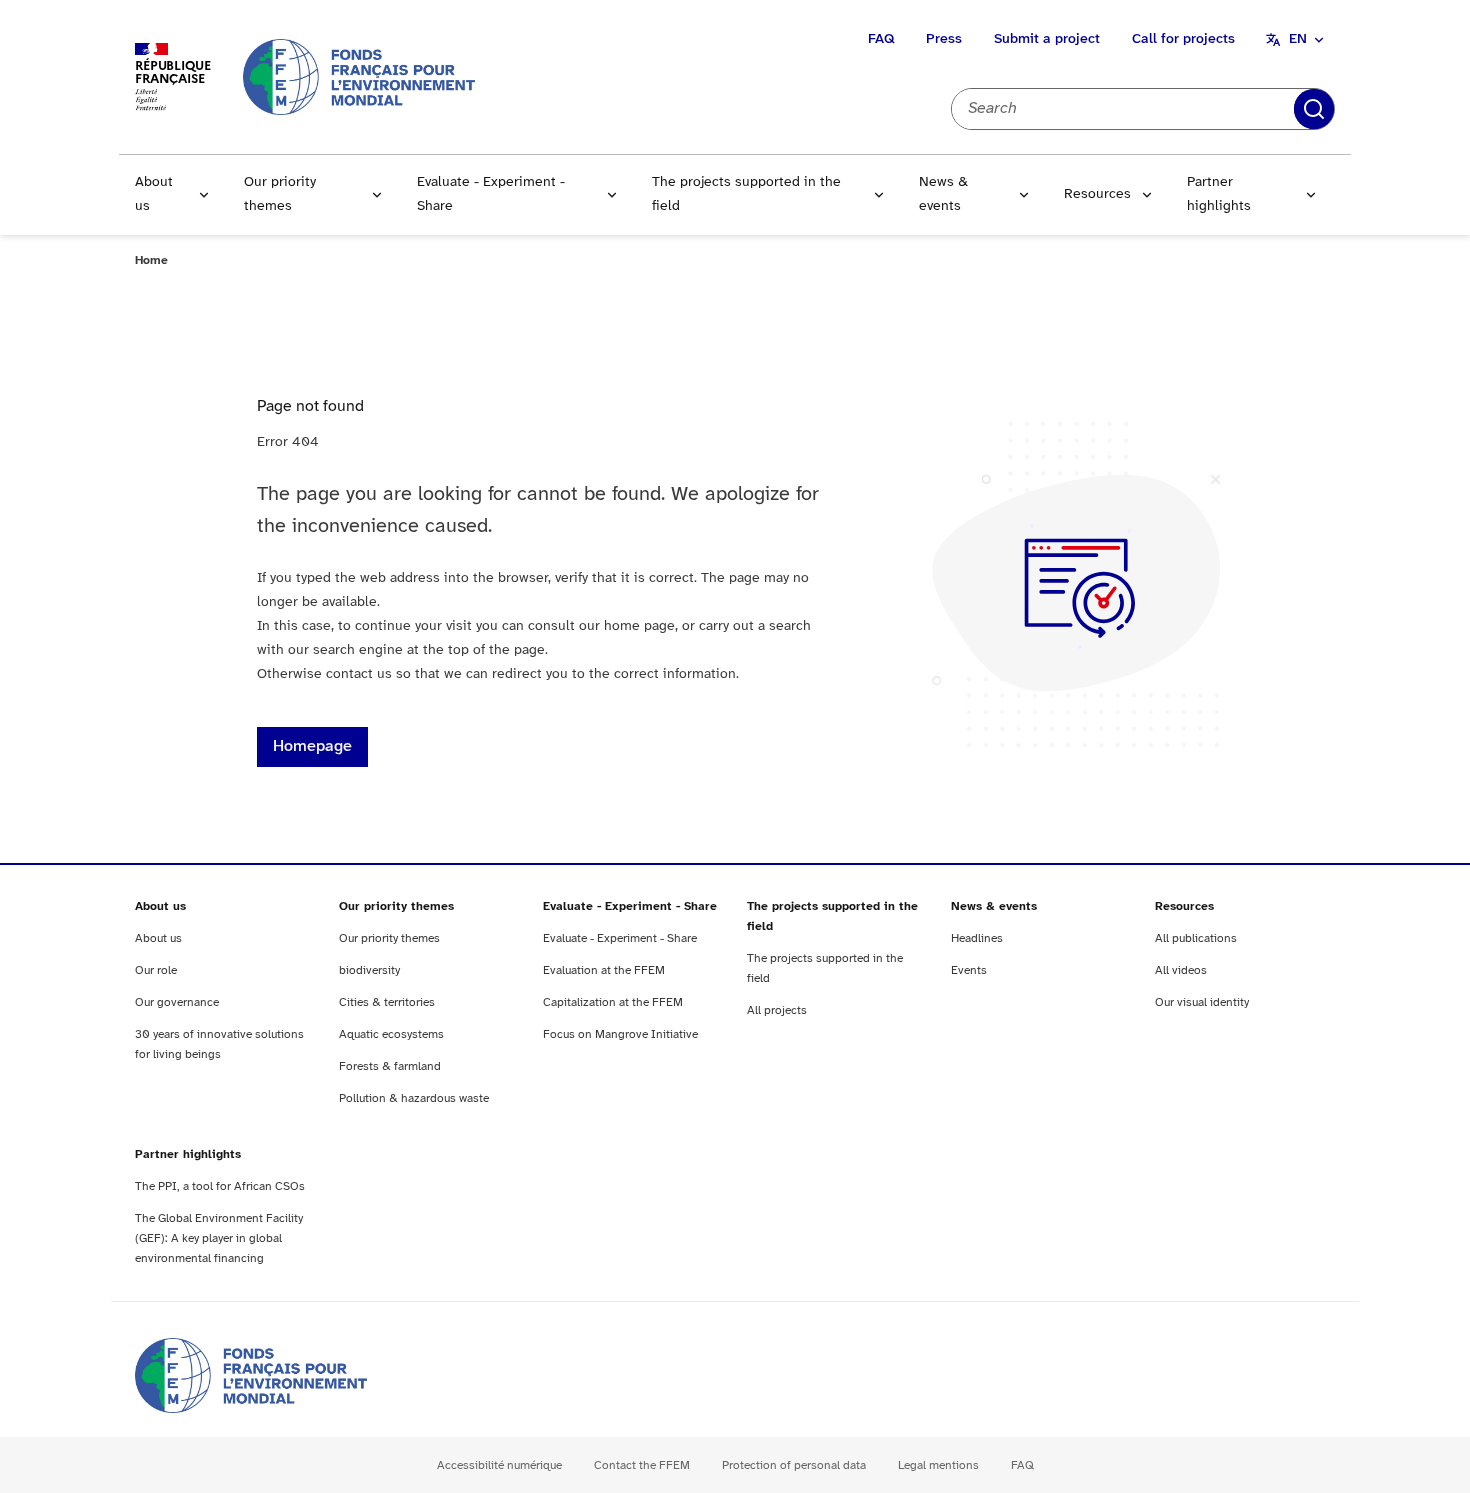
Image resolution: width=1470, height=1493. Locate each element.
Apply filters (1314, 109)
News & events (943, 194)
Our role (156, 970)
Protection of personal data (794, 1465)
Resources (1097, 194)
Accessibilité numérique (499, 1465)
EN (1298, 39)
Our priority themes (280, 194)
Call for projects (1183, 39)
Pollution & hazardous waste (414, 1098)
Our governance (177, 1002)
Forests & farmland (390, 1066)
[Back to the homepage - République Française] (359, 76)
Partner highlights (1219, 194)
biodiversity (369, 970)
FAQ (881, 39)
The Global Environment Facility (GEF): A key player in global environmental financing (219, 1238)
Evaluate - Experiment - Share (491, 194)
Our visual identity (1202, 1002)
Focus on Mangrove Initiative (620, 1034)
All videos (1181, 970)
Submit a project (1047, 39)
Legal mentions (938, 1465)
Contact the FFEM (642, 1465)
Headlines (977, 938)
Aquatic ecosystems (391, 1034)
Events (969, 970)
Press (944, 39)
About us (154, 194)
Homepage (312, 746)
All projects (777, 1010)
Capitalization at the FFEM (613, 1002)
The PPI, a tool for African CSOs (220, 1186)
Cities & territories (387, 1002)
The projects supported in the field (746, 194)
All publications (1196, 938)
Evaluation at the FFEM (604, 970)
